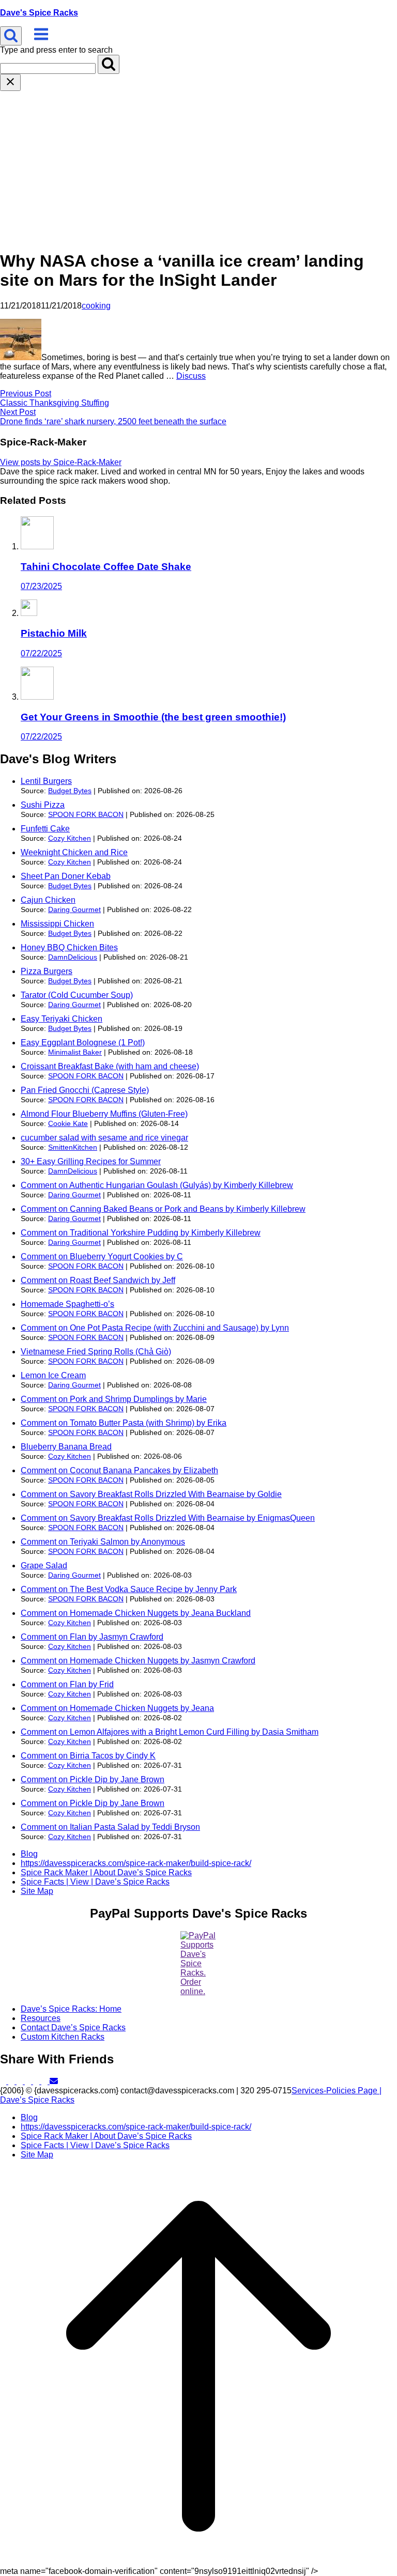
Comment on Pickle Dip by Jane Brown (93, 1779)
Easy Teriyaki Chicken (62, 1019)
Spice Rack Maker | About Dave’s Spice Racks (106, 1872)
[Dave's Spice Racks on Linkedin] (29, 2081)
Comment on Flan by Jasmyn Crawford (92, 1637)
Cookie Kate (68, 1123)
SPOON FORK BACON (86, 814)
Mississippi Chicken (57, 924)
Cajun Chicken (48, 900)
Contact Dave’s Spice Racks (73, 2027)
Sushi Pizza (43, 805)
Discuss (191, 376)
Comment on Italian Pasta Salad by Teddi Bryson (110, 1827)
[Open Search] (11, 36)
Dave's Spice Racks (39, 13)
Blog (29, 1854)
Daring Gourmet (74, 909)
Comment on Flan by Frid (67, 1684)
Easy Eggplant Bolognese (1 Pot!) (83, 1043)
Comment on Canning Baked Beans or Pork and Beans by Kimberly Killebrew (163, 1209)
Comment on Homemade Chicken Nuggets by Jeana (117, 1708)
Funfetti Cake (45, 829)
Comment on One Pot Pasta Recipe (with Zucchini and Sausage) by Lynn (155, 1328)
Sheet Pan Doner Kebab (66, 876)
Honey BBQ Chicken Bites (69, 947)
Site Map (37, 1891)
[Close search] (10, 82)
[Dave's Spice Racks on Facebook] (12, 2081)
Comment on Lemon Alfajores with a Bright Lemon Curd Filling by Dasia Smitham (170, 1732)
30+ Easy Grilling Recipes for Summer (91, 1161)
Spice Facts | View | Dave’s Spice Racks (95, 1882)
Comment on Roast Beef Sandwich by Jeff (98, 1280)
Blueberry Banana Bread (66, 1447)
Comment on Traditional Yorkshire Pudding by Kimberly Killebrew (141, 1233)
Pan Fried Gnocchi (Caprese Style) (85, 1090)
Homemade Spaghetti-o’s (67, 1304)
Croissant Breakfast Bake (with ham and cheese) (110, 1066)
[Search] (109, 64)
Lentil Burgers (46, 781)
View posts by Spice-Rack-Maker (61, 462)
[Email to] (54, 2081)
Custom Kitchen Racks (63, 2037)
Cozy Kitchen (70, 838)
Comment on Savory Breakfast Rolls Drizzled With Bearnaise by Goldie (151, 1494)
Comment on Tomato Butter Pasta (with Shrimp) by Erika (124, 1423)
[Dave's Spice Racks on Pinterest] (21, 2081)
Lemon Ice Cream (53, 1375)
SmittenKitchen (73, 1147)
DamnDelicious (73, 957)
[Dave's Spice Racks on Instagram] (37, 2081)
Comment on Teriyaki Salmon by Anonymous (103, 1542)
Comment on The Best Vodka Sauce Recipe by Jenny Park (129, 1589)
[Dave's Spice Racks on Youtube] (45, 2081)
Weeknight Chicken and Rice (74, 852)
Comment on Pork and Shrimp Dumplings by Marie (114, 1399)
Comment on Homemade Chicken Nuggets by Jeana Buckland (136, 1613)
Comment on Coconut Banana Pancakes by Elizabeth (119, 1470)
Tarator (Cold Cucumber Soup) (77, 995)
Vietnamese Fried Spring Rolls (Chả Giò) (96, 1352)
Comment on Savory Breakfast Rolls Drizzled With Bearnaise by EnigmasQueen (168, 1518)
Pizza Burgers (47, 971)
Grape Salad (44, 1565)
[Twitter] (4, 2081)
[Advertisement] (198, 168)
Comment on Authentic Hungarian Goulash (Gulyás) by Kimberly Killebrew (157, 1185)
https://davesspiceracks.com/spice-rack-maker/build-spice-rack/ (136, 1863)
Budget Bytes (70, 791)
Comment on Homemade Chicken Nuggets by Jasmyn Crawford (138, 1661)
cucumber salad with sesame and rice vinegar (104, 1138)
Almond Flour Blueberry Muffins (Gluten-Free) (104, 1114)
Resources (41, 2018)
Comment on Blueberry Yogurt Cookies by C (102, 1256)
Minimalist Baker (75, 1052)
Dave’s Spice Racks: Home (71, 2009)
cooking (96, 306)
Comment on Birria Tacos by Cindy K (88, 1756)
